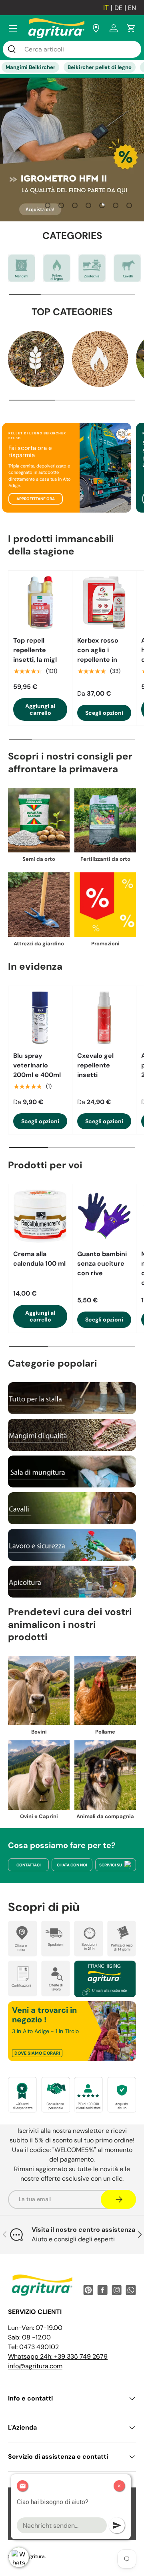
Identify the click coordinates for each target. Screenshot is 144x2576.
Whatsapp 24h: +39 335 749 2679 (58, 2356)
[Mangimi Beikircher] (22, 268)
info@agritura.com (35, 2366)
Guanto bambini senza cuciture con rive (102, 1263)
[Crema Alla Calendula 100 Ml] (40, 1216)
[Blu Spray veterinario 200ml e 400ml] (40, 1018)
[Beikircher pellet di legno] (57, 268)
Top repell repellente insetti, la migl (35, 650)
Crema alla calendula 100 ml (39, 1259)
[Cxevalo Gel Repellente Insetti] (104, 1018)
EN (132, 8)
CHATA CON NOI (72, 1865)
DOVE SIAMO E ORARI (37, 2053)
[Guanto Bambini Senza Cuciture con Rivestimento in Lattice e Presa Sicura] (104, 1216)
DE (118, 8)
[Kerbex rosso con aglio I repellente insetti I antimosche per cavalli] (104, 603)
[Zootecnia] (92, 268)
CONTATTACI (29, 1865)
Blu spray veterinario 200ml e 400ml (37, 1065)
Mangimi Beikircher (30, 67)
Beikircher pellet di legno (100, 67)
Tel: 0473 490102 (33, 2347)
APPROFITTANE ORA (36, 499)
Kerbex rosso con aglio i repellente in (98, 650)
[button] (131, 28)
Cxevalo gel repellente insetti (95, 1065)
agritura (36, 2556)
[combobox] (72, 49)
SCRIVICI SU (111, 1865)
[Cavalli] (127, 268)
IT (106, 8)
